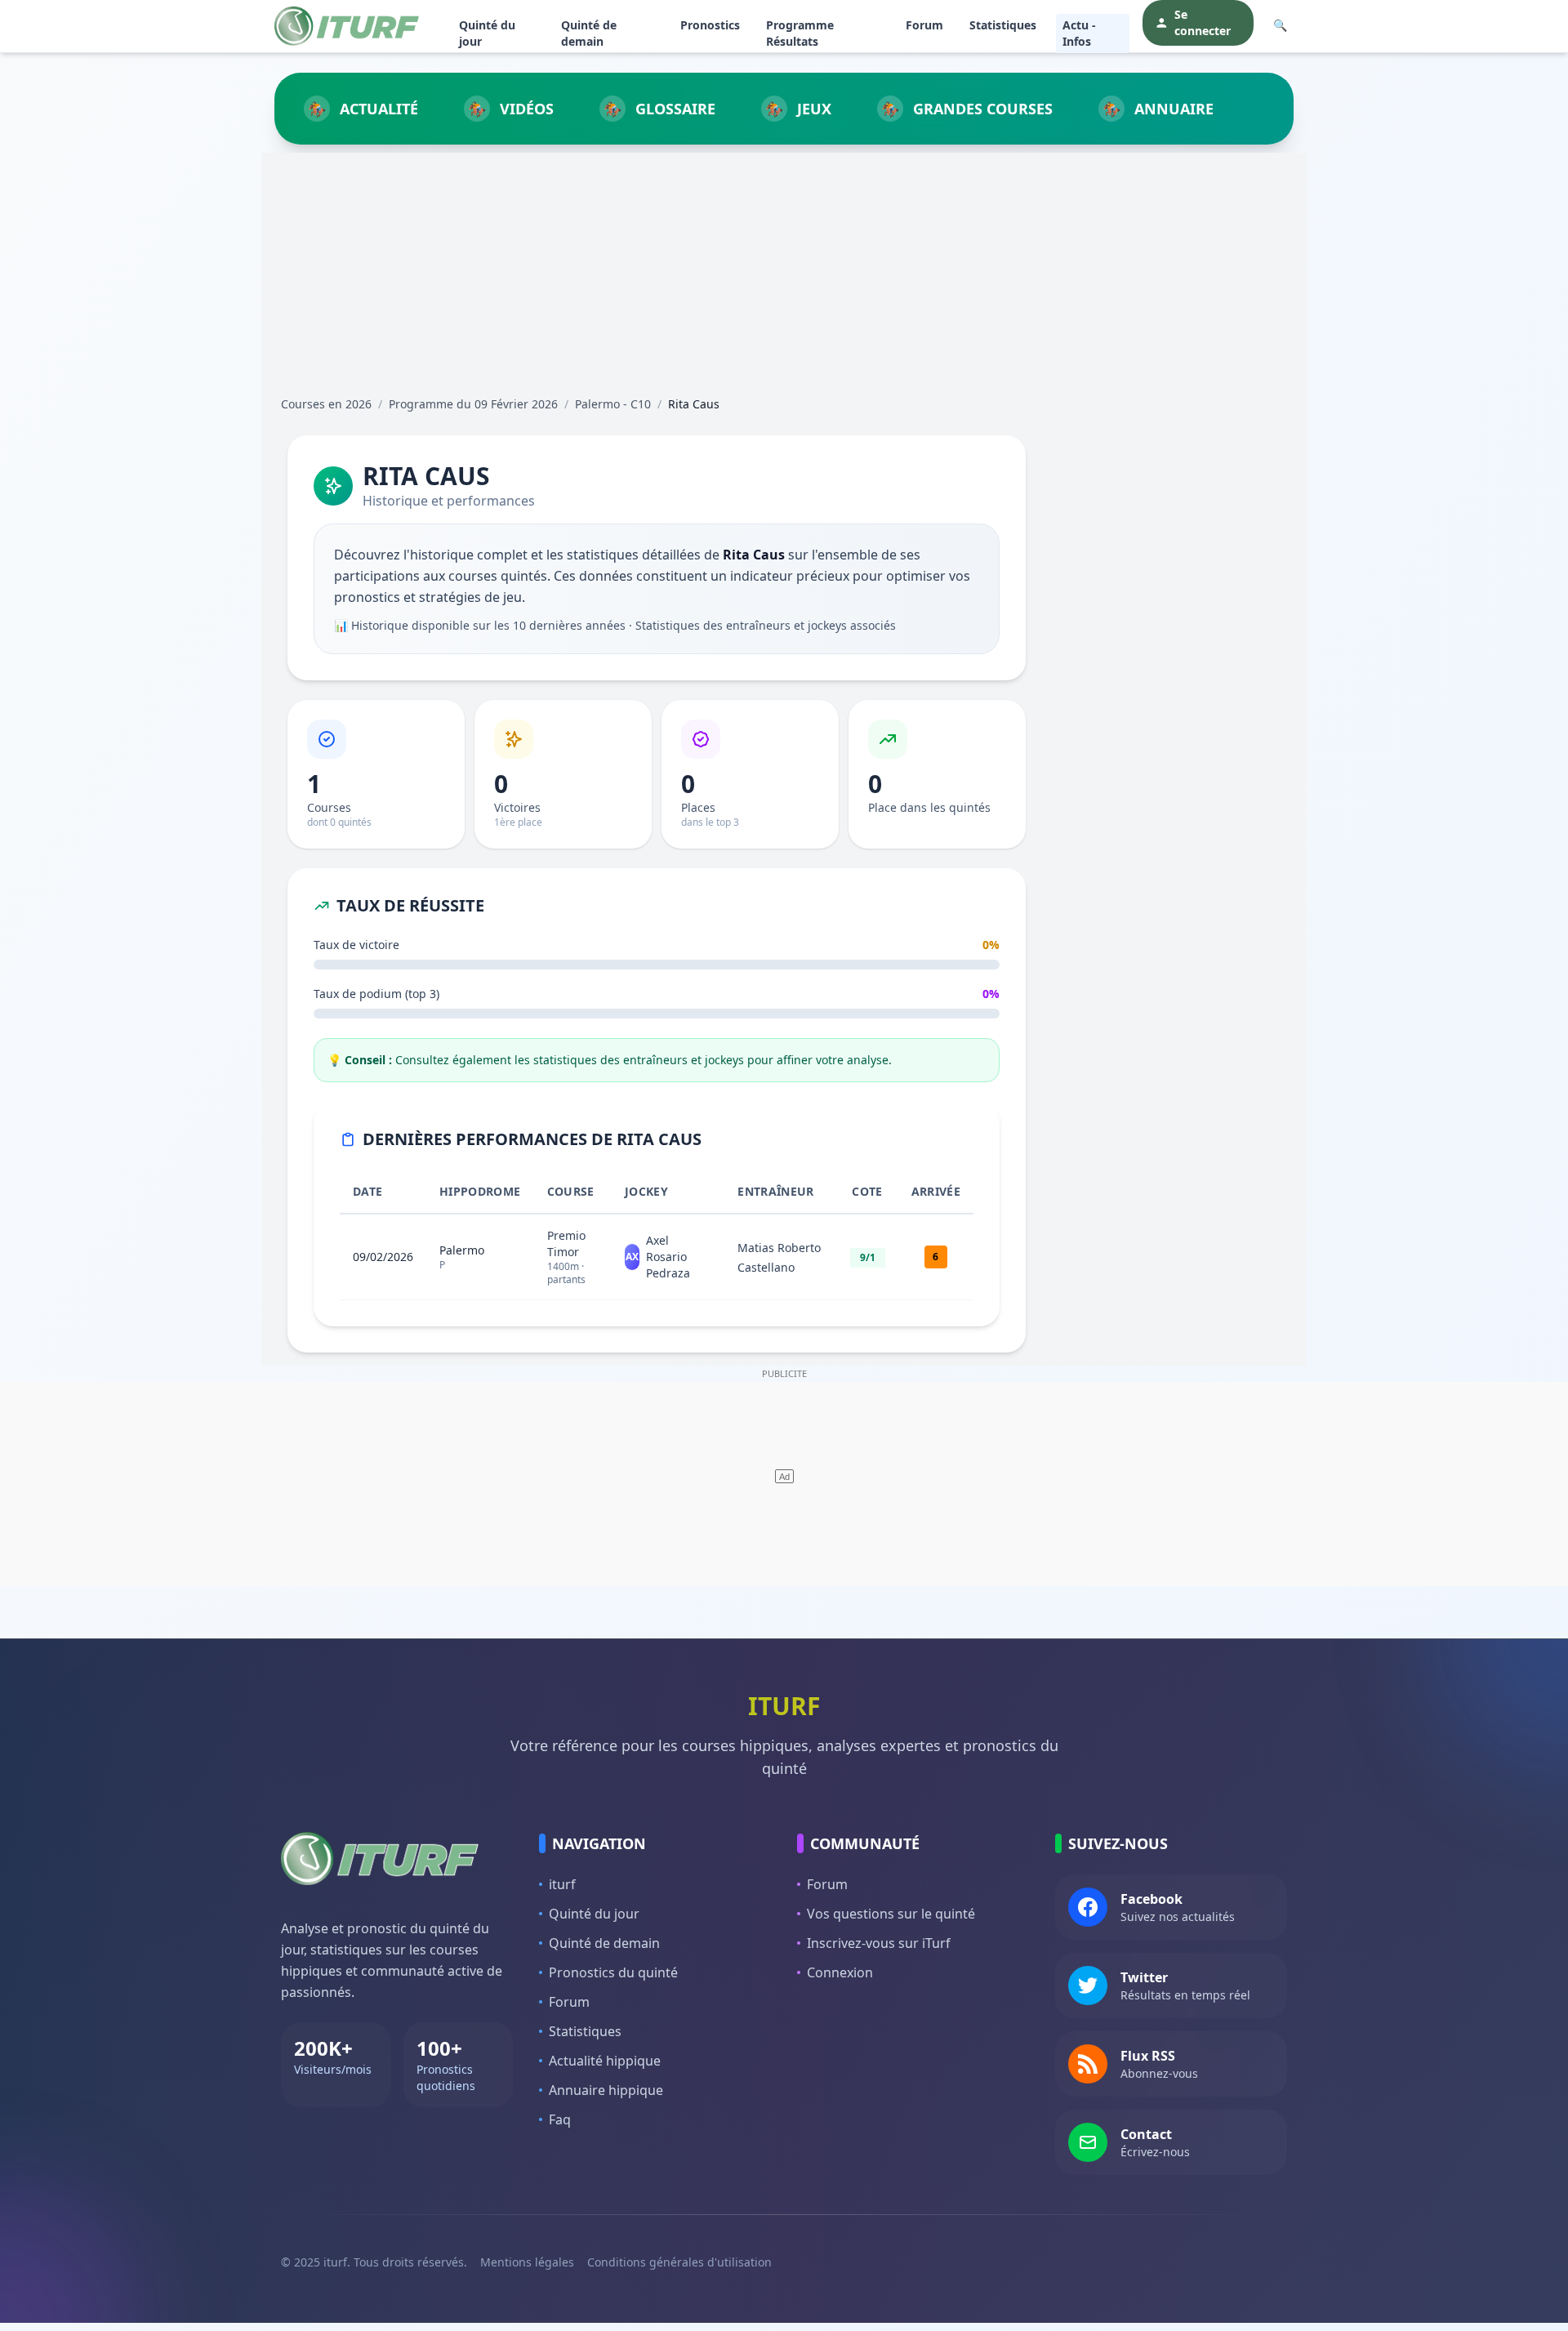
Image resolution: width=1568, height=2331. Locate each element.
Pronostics (710, 25)
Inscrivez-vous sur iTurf (879, 1943)
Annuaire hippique (606, 2090)
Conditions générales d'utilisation (679, 2262)
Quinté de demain (589, 33)
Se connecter (1203, 22)
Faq (560, 2119)
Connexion (840, 1972)
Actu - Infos (1079, 33)
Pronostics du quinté (613, 1972)
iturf (562, 1884)
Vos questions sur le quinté (891, 1914)
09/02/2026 (383, 1257)
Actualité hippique (605, 2061)
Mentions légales (527, 2262)
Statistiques (1003, 25)
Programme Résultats (800, 33)
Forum (924, 25)
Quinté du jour (487, 33)
